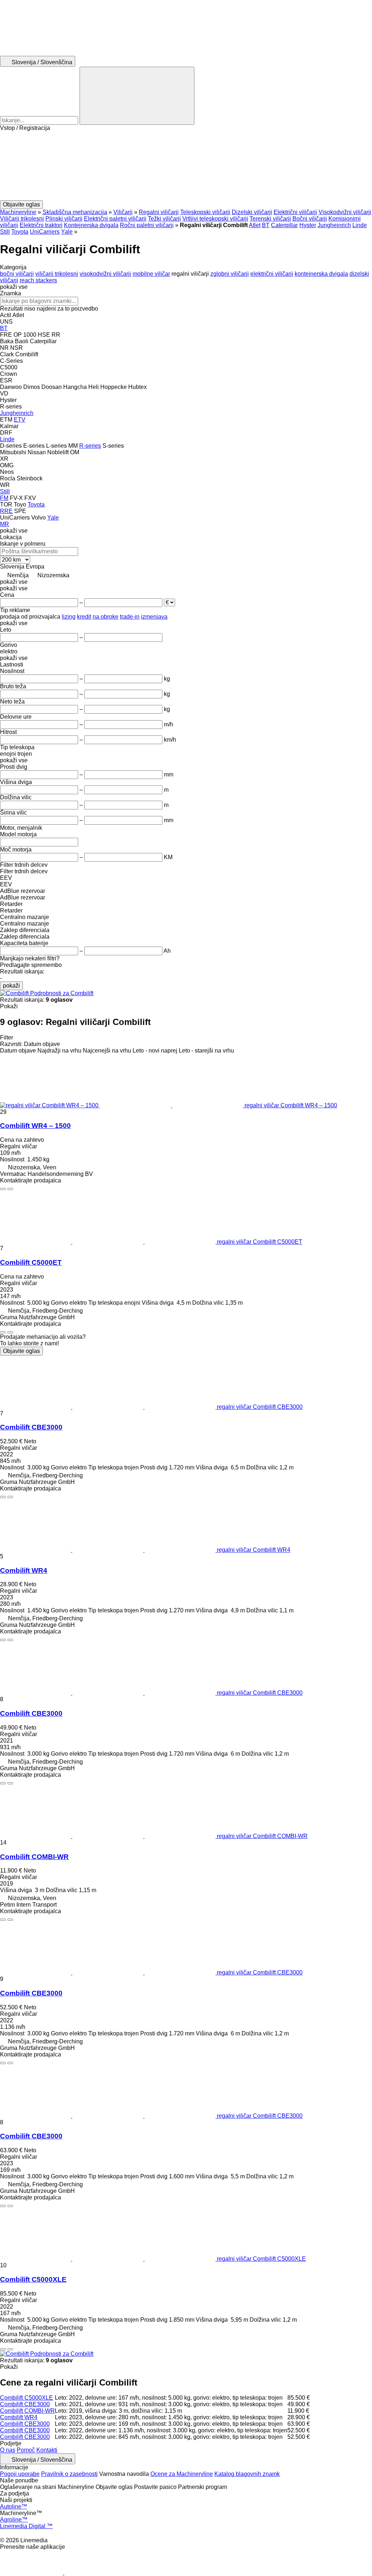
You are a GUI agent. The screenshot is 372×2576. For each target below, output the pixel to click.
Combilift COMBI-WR (34, 1857)
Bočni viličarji (310, 219)
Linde (360, 225)
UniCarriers (45, 232)
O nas (8, 2450)
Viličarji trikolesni (22, 219)
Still (5, 232)
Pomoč (26, 2450)
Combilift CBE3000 (31, 1427)
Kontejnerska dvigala (91, 225)
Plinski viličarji (64, 219)
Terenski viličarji (270, 219)
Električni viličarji (295, 212)
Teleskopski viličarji (205, 212)
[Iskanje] (137, 96)
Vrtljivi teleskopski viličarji (215, 219)
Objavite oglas (21, 1351)
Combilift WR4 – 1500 (35, 1126)
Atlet (255, 225)
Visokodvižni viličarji (345, 212)
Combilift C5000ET (31, 1262)
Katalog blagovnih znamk (247, 2474)
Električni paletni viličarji (115, 219)
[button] (186, 166)
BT (266, 225)
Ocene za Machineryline (182, 2474)
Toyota (20, 232)
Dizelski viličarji (252, 212)
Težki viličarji (164, 219)
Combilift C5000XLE (33, 2279)
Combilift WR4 (24, 1570)
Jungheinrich (334, 225)
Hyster (308, 225)
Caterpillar (284, 225)
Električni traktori (41, 225)
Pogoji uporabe (20, 2474)
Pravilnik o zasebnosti (69, 2474)
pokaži (11, 986)
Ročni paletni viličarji (147, 225)
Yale (67, 232)
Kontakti (47, 2450)
